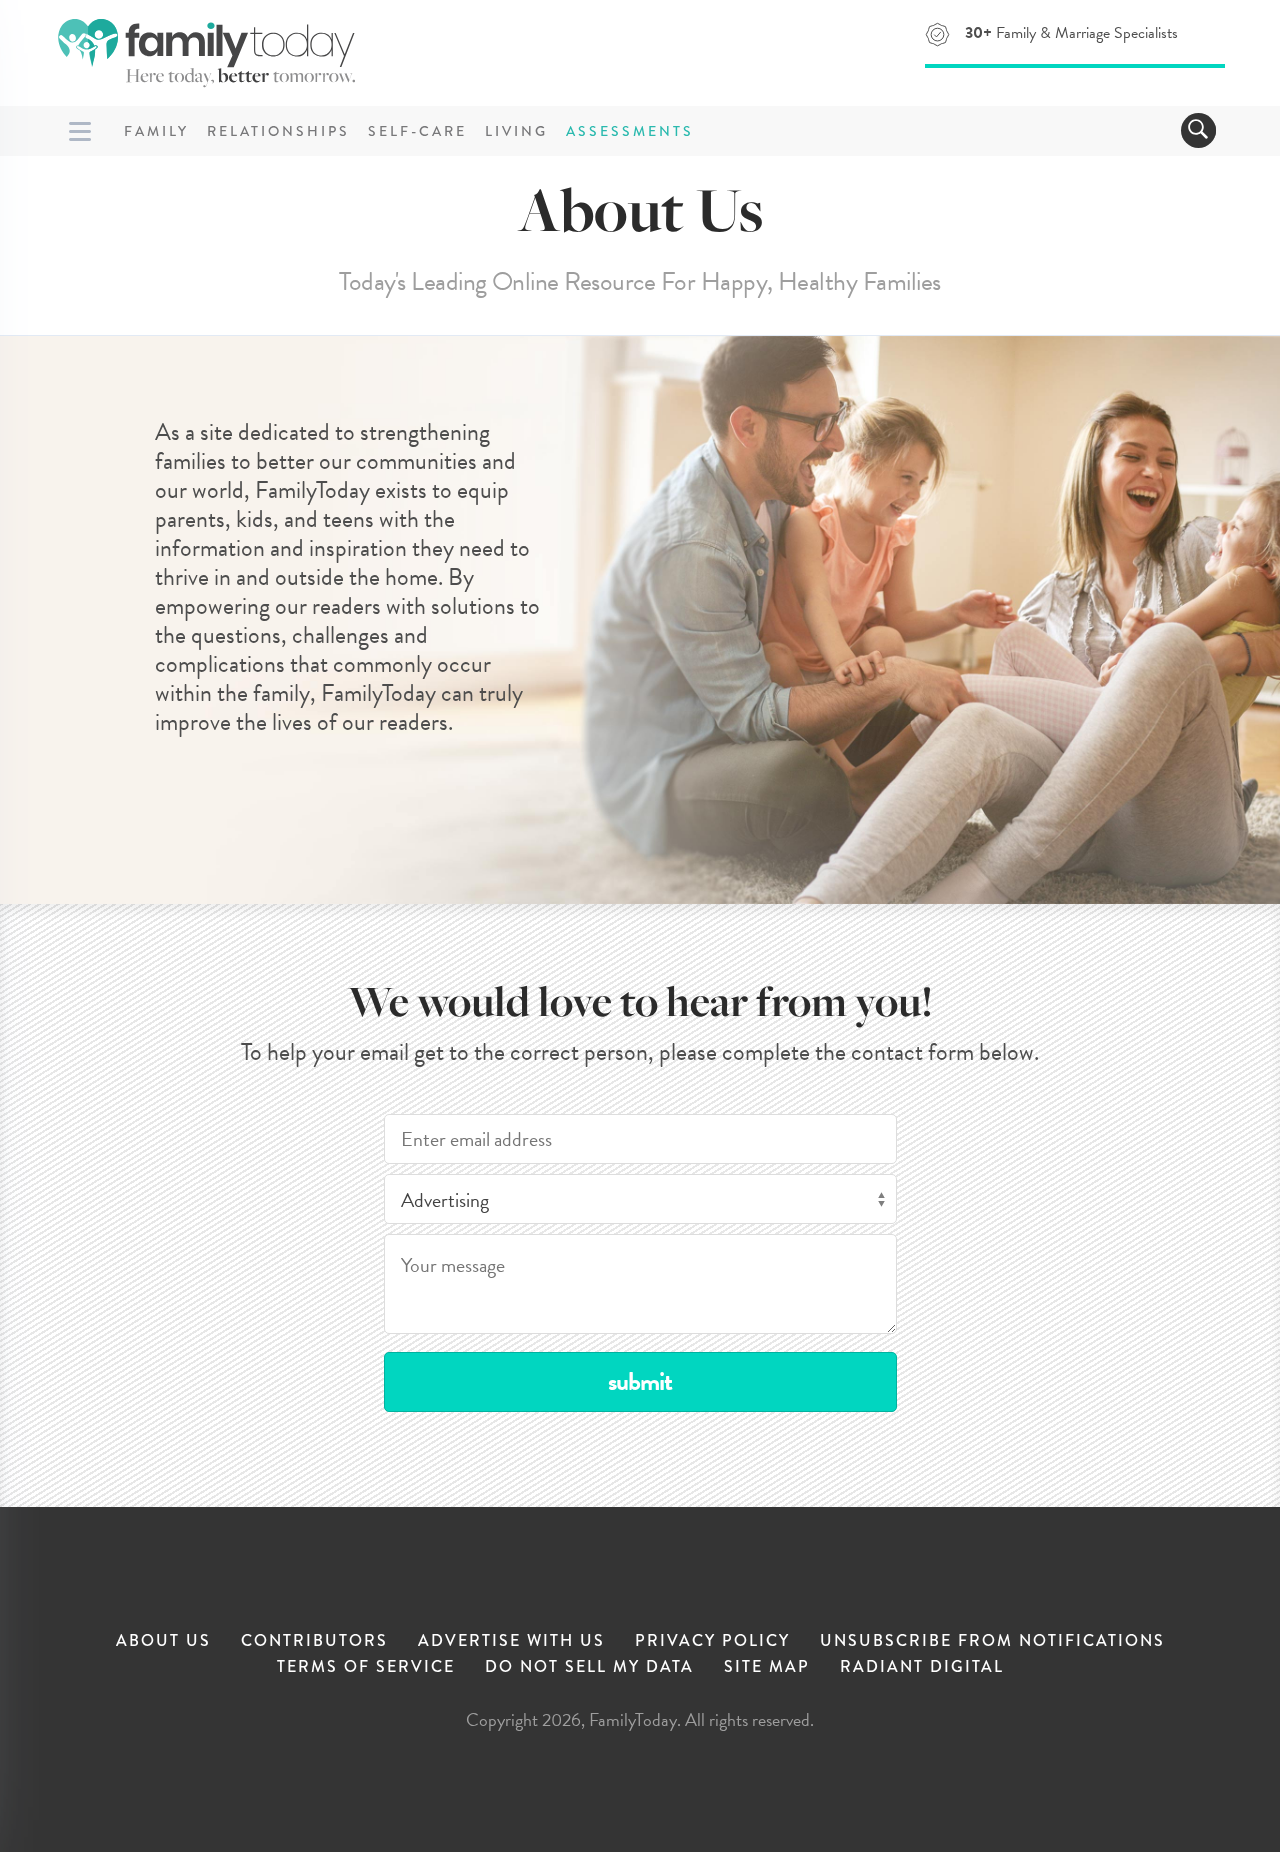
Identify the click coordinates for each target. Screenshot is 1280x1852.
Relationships (278, 131)
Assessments (630, 131)
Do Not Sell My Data (589, 1666)
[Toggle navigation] (1198, 130)
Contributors (314, 1640)
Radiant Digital (922, 1666)
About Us (163, 1640)
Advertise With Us (511, 1640)
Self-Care (417, 131)
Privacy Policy (712, 1640)
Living (516, 131)
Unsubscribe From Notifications (992, 1640)
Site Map (767, 1666)
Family (156, 131)
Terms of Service (366, 1666)
